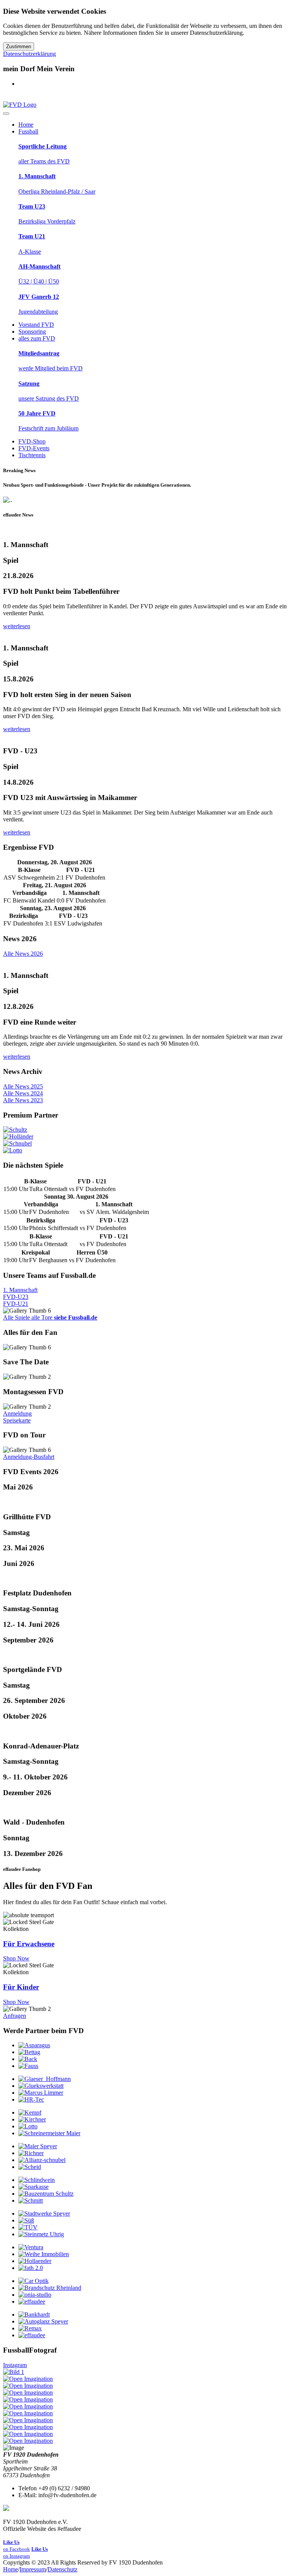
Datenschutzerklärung (29, 54)
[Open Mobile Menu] (6, 114)
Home (11, 2569)
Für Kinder (21, 1987)
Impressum (33, 2569)
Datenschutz (62, 2569)
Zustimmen (19, 46)
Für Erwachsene (29, 1944)
